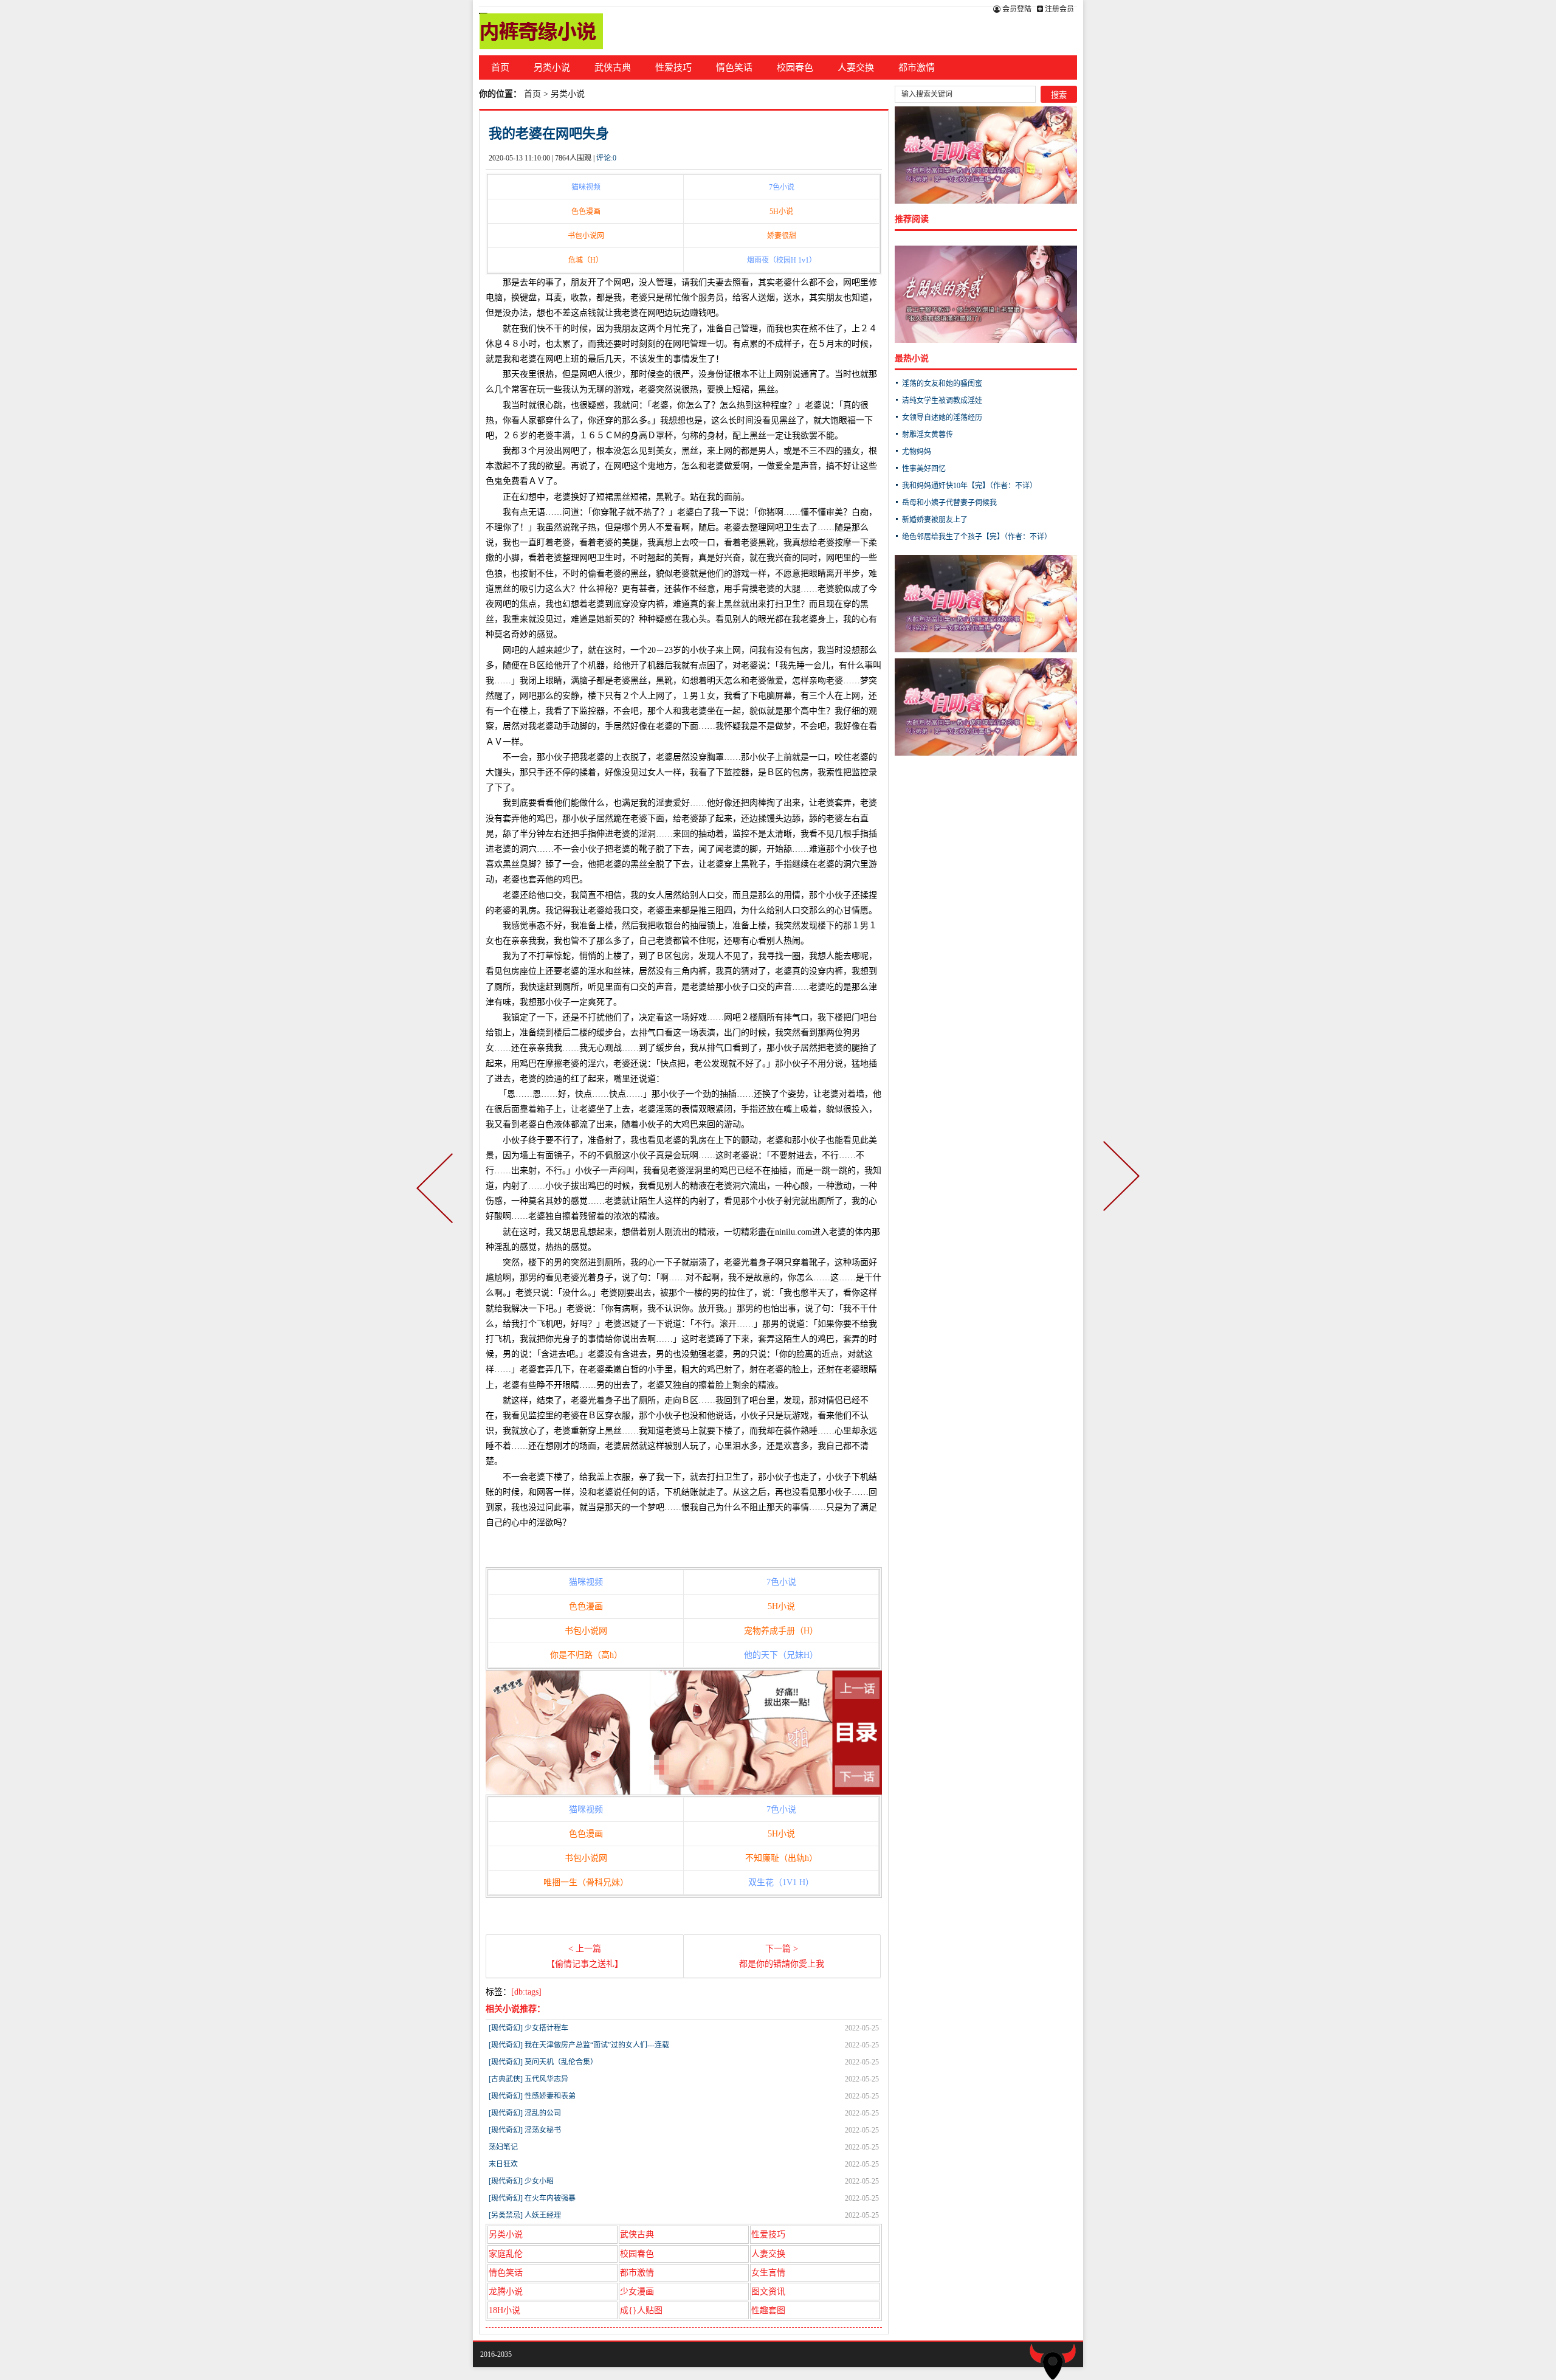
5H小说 (781, 212)
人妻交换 (856, 67)
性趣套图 (768, 2310)
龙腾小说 (506, 2292)
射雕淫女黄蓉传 (928, 435)
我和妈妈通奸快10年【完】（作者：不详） (969, 486)
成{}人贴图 (641, 2310)
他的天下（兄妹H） (781, 1655)
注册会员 (1059, 9)
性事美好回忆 (924, 469)
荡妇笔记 (503, 2147)
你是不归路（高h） (586, 1655)
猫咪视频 (586, 187)
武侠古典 (613, 67)
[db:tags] (526, 1992)
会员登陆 (1016, 9)
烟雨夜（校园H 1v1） (782, 260)
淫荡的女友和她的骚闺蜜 (942, 384)
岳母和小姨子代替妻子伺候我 (949, 503)
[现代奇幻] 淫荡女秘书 (525, 2130)
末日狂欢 (503, 2164)
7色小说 (782, 187)
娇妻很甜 (782, 236)
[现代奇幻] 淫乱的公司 (525, 2113)
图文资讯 (768, 2292)
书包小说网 (586, 236)
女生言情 (768, 2273)
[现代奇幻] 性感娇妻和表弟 (532, 2096)
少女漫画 (637, 2292)
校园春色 (795, 67)
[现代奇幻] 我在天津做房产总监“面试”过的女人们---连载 (579, 2045)
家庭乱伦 (506, 2254)
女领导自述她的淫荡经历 (942, 418)
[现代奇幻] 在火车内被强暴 (532, 2198)
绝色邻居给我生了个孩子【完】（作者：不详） (977, 537)
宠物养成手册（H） (781, 1631)
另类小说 (552, 67)
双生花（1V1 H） (781, 1882)
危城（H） (586, 260)
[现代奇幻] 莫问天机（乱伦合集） (543, 2062)
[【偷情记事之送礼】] (437, 1190)
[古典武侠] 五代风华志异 (528, 2079)
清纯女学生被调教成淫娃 (942, 401)
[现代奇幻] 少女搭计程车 (528, 2028)
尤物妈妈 (917, 452)
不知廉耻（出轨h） (781, 1858)
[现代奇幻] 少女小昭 (521, 2181)
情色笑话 (734, 67)
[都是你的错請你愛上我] (1119, 1190)
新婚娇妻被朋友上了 (935, 520)
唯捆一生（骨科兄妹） (586, 1882)
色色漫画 (586, 212)
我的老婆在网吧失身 (549, 133)
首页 (500, 67)
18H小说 (504, 2310)
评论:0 (606, 158)
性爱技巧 (673, 67)
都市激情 (917, 67)
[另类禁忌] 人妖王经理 (525, 2215)
